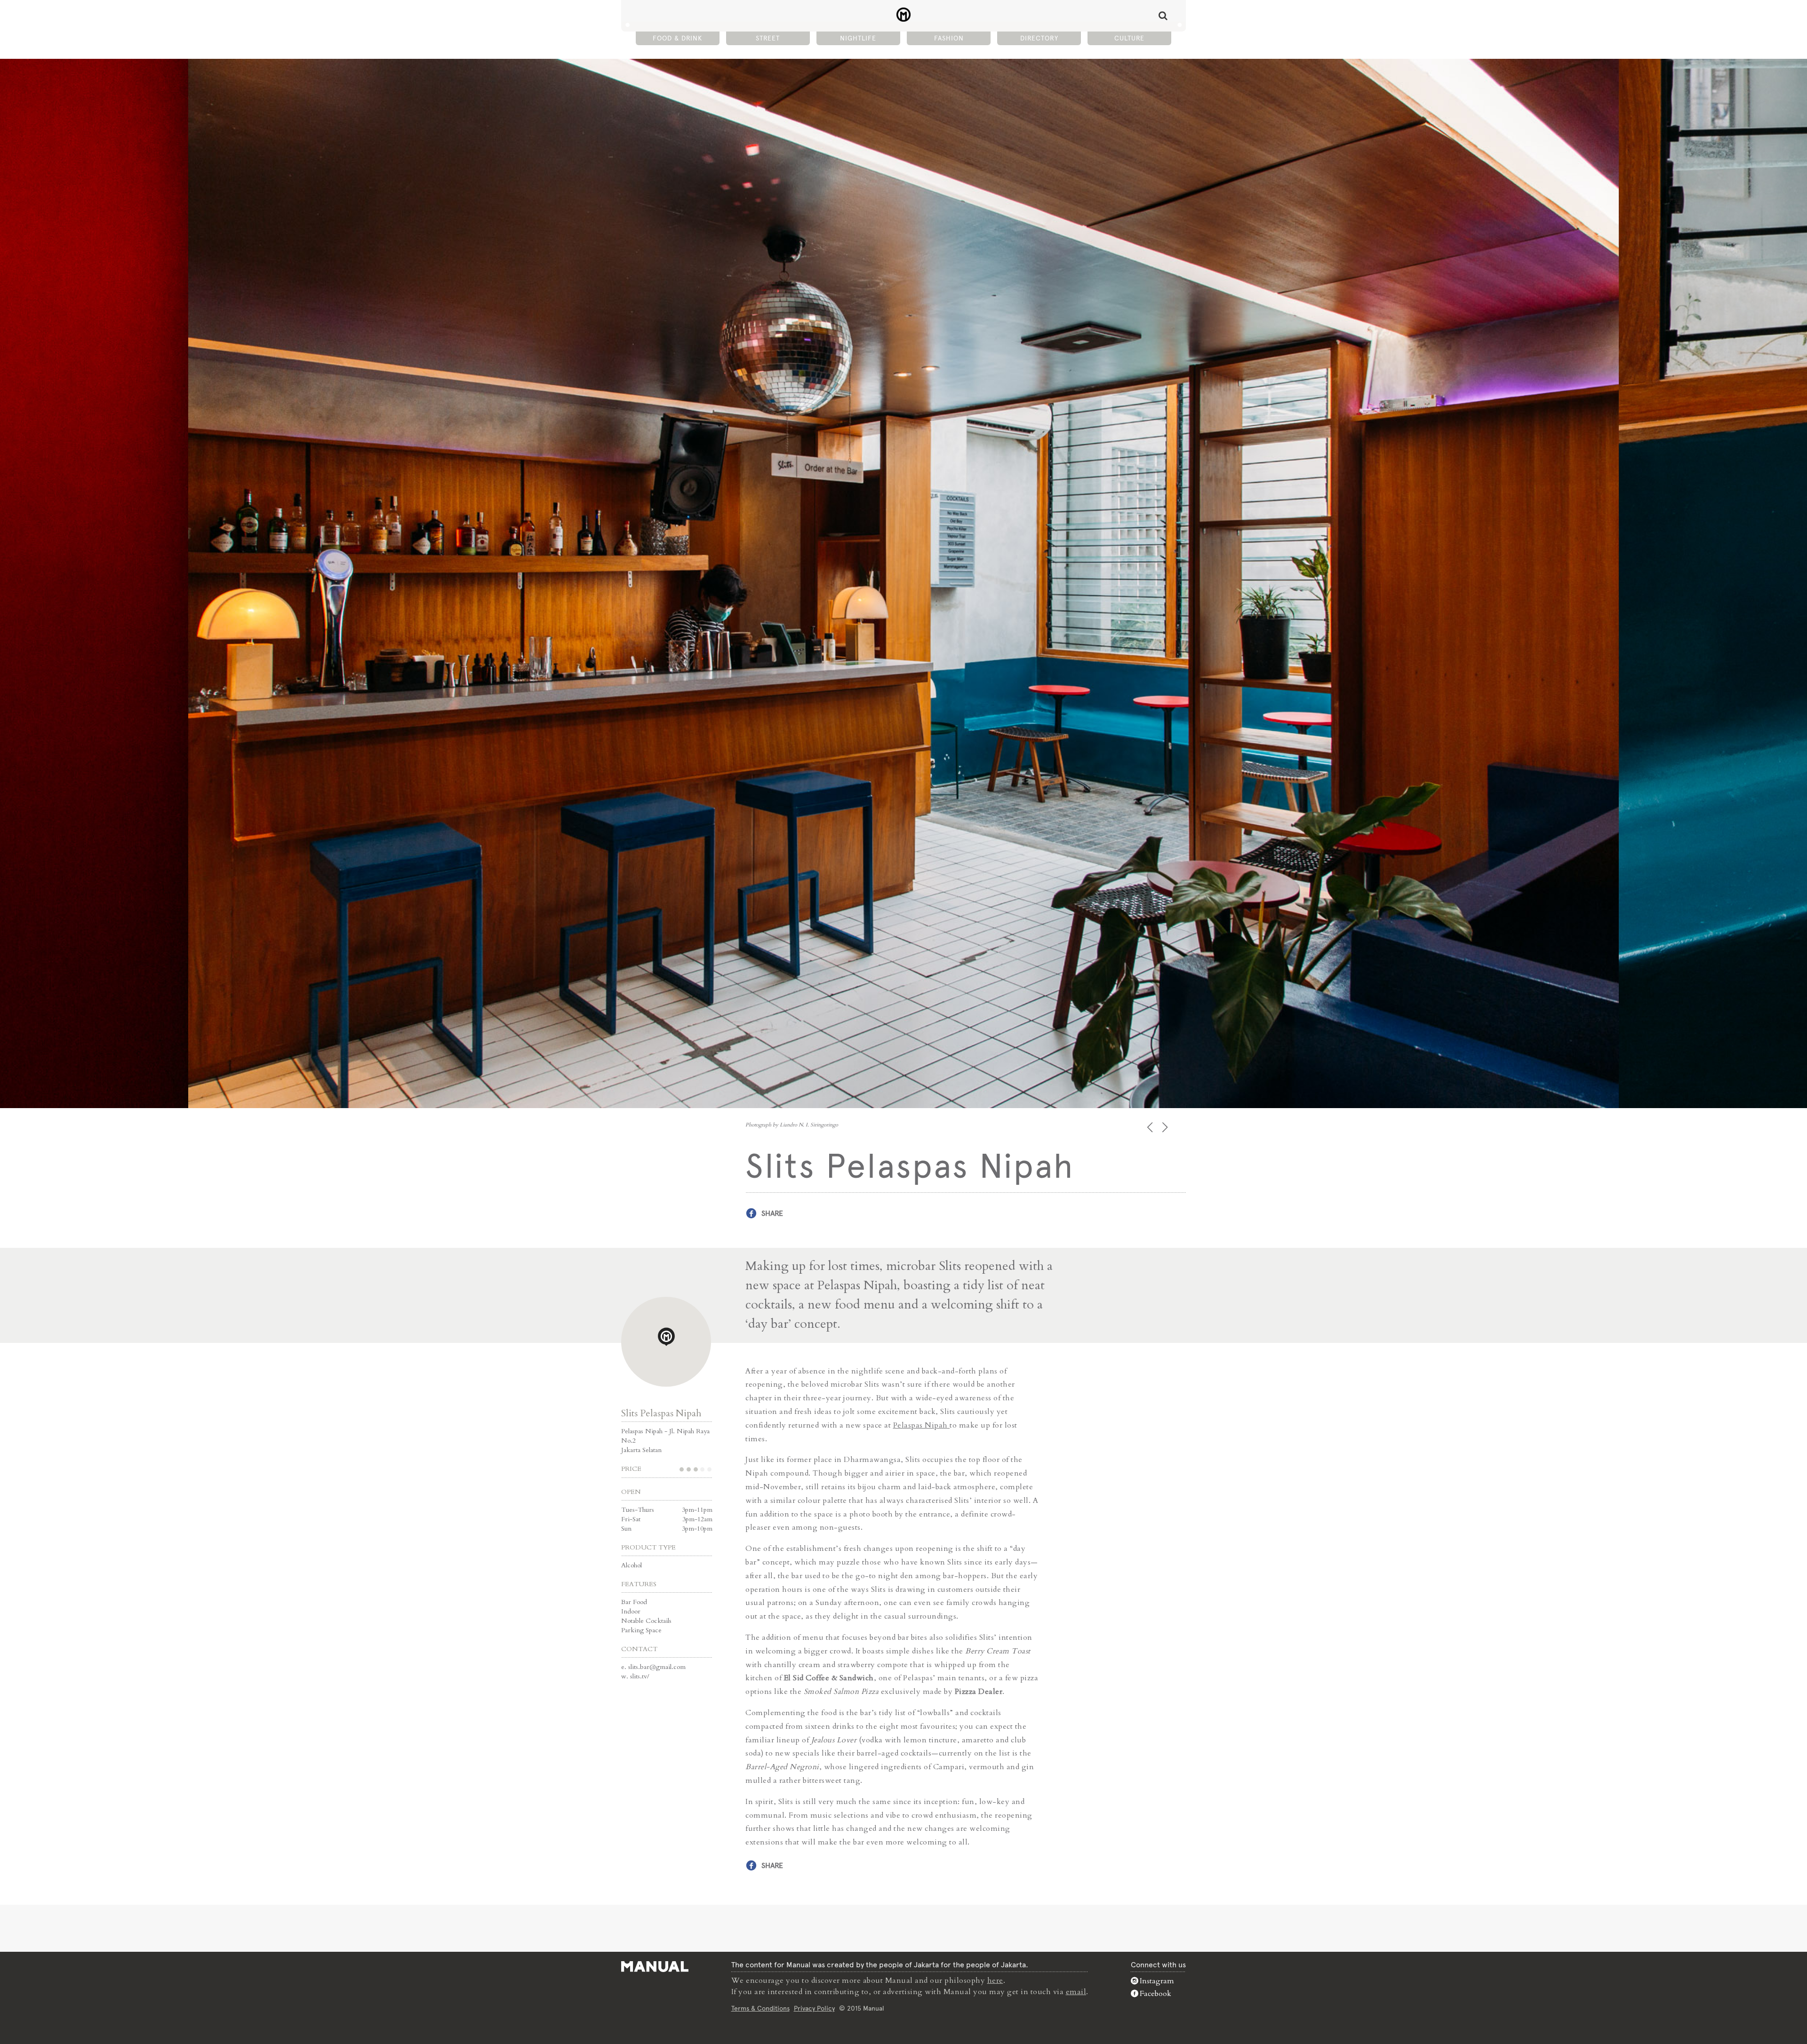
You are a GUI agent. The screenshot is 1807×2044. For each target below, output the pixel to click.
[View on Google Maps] (666, 1342)
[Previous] (1151, 1127)
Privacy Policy (814, 2008)
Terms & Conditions (760, 2008)
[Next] (1166, 1127)
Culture (1129, 38)
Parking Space (641, 1630)
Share (772, 1213)
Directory (1039, 38)
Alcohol (632, 1565)
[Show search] (1163, 16)
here (995, 1980)
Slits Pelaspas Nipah (661, 1413)
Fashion (949, 38)
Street (768, 38)
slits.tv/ (640, 1676)
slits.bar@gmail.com (657, 1667)
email (1076, 1992)
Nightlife (858, 38)
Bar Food (634, 1602)
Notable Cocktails (646, 1621)
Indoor (631, 1611)
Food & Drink (677, 38)
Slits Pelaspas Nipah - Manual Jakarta (904, 15)
